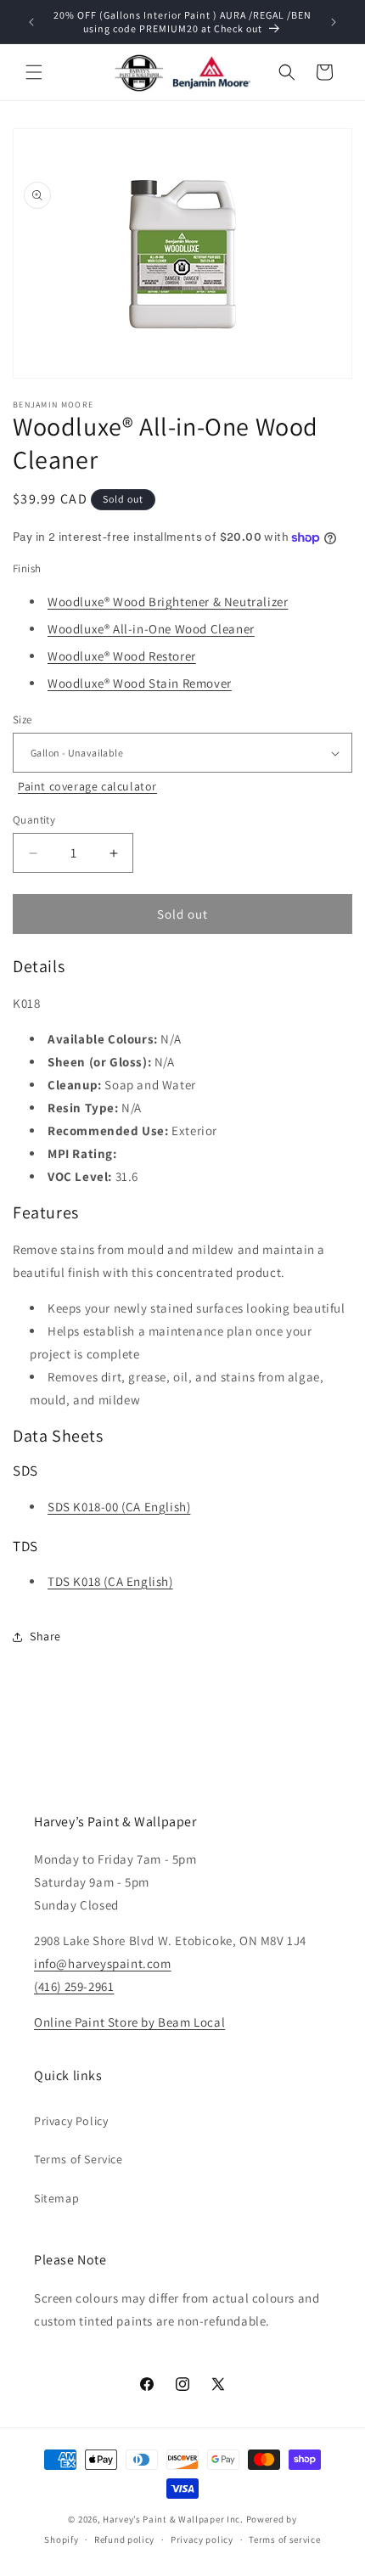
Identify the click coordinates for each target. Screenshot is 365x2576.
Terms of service (284, 2539)
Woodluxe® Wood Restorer (122, 656)
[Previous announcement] (31, 22)
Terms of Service (79, 2159)
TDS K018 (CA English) (110, 1581)
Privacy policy (202, 2539)
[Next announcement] (334, 22)
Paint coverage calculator (87, 786)
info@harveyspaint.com (103, 1963)
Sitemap (56, 2198)
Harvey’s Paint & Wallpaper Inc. (173, 2519)
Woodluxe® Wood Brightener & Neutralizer (168, 602)
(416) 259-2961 (74, 1986)
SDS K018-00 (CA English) (119, 1507)
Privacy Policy (71, 2121)
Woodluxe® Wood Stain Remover (140, 683)
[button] (34, 72)
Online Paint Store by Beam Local (129, 2022)
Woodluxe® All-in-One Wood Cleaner (151, 629)
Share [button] (45, 1636)
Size (22, 720)
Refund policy (124, 2539)
